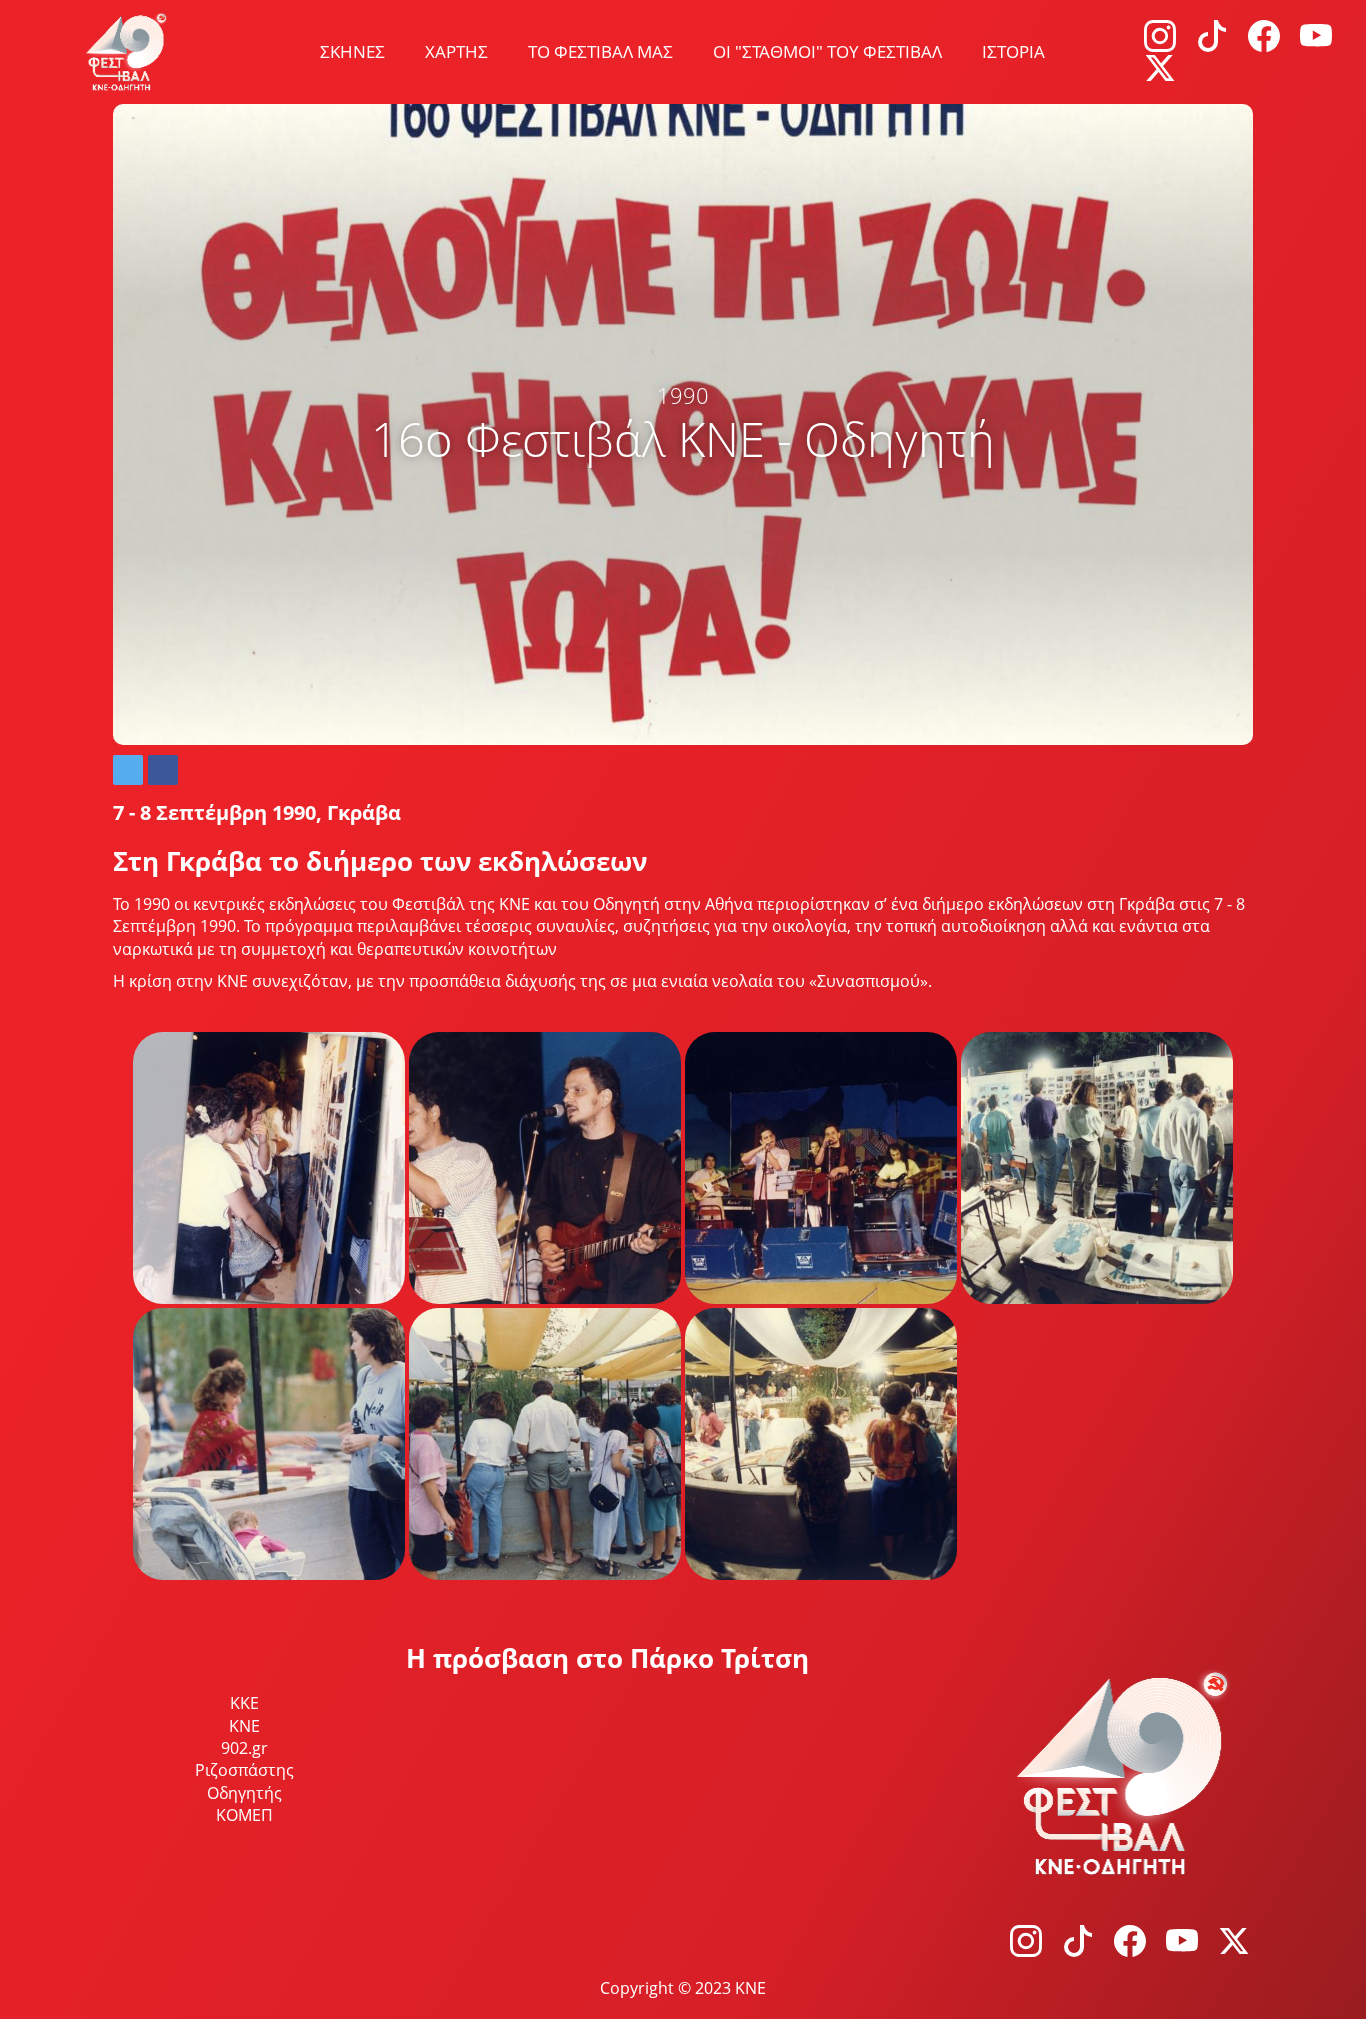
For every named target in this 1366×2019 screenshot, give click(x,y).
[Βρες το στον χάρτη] (683, 1834)
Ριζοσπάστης (244, 1770)
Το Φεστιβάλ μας (600, 51)
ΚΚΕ (244, 1703)
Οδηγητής (244, 1793)
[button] (128, 770)
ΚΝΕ (244, 1726)
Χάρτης (456, 51)
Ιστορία (1013, 51)
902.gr (244, 1748)
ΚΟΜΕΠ (244, 1815)
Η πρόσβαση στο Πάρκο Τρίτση (607, 1658)
